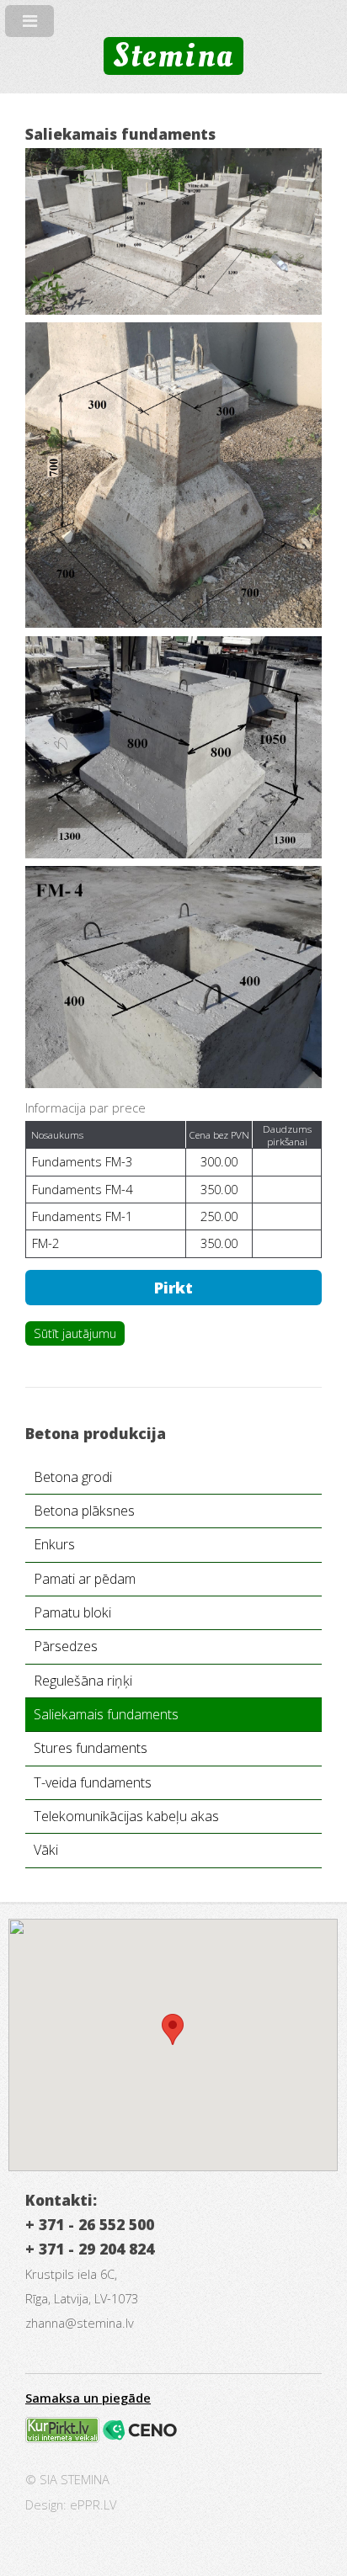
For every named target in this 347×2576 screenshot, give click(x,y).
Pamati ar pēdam (85, 1579)
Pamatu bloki (72, 1612)
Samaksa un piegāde (88, 2398)
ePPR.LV (93, 2504)
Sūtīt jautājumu (75, 1333)
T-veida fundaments (93, 1782)
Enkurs (54, 1544)
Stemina (173, 56)
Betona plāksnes (84, 1511)
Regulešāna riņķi (83, 1681)
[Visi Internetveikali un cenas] (62, 2438)
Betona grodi (73, 1477)
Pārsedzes (66, 1646)
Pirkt (173, 1287)
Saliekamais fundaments (106, 1714)
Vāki (46, 1850)
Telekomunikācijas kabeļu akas (126, 1816)
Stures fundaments (91, 1748)
